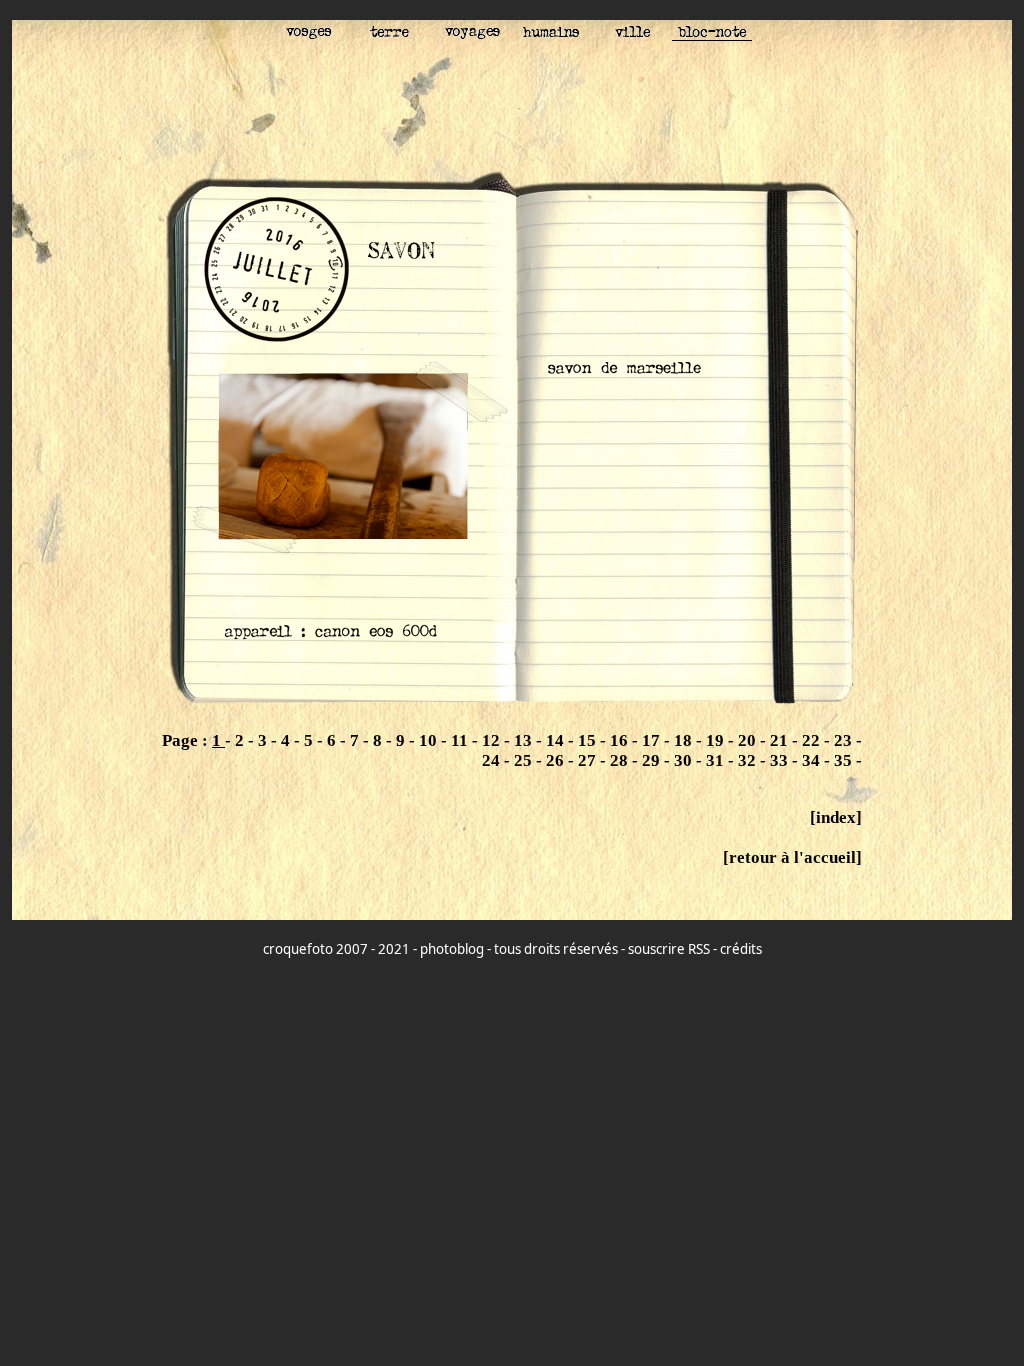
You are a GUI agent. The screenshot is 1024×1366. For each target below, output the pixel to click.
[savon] (512, 708)
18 (685, 740)
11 (461, 740)
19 (717, 740)
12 (493, 740)
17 (653, 740)
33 (781, 760)
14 (557, 740)
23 (845, 740)
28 (621, 760)
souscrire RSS (669, 949)
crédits (741, 949)
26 (557, 760)
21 (781, 740)
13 (525, 740)
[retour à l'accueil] (792, 857)
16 (621, 740)
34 (813, 760)
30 (685, 760)
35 (845, 760)
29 (653, 760)
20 (749, 740)
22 (813, 740)
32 (749, 760)
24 (493, 760)
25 (525, 760)
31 (717, 760)
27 (589, 760)
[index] (836, 817)
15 (589, 740)
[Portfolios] (712, 35)
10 (430, 740)
